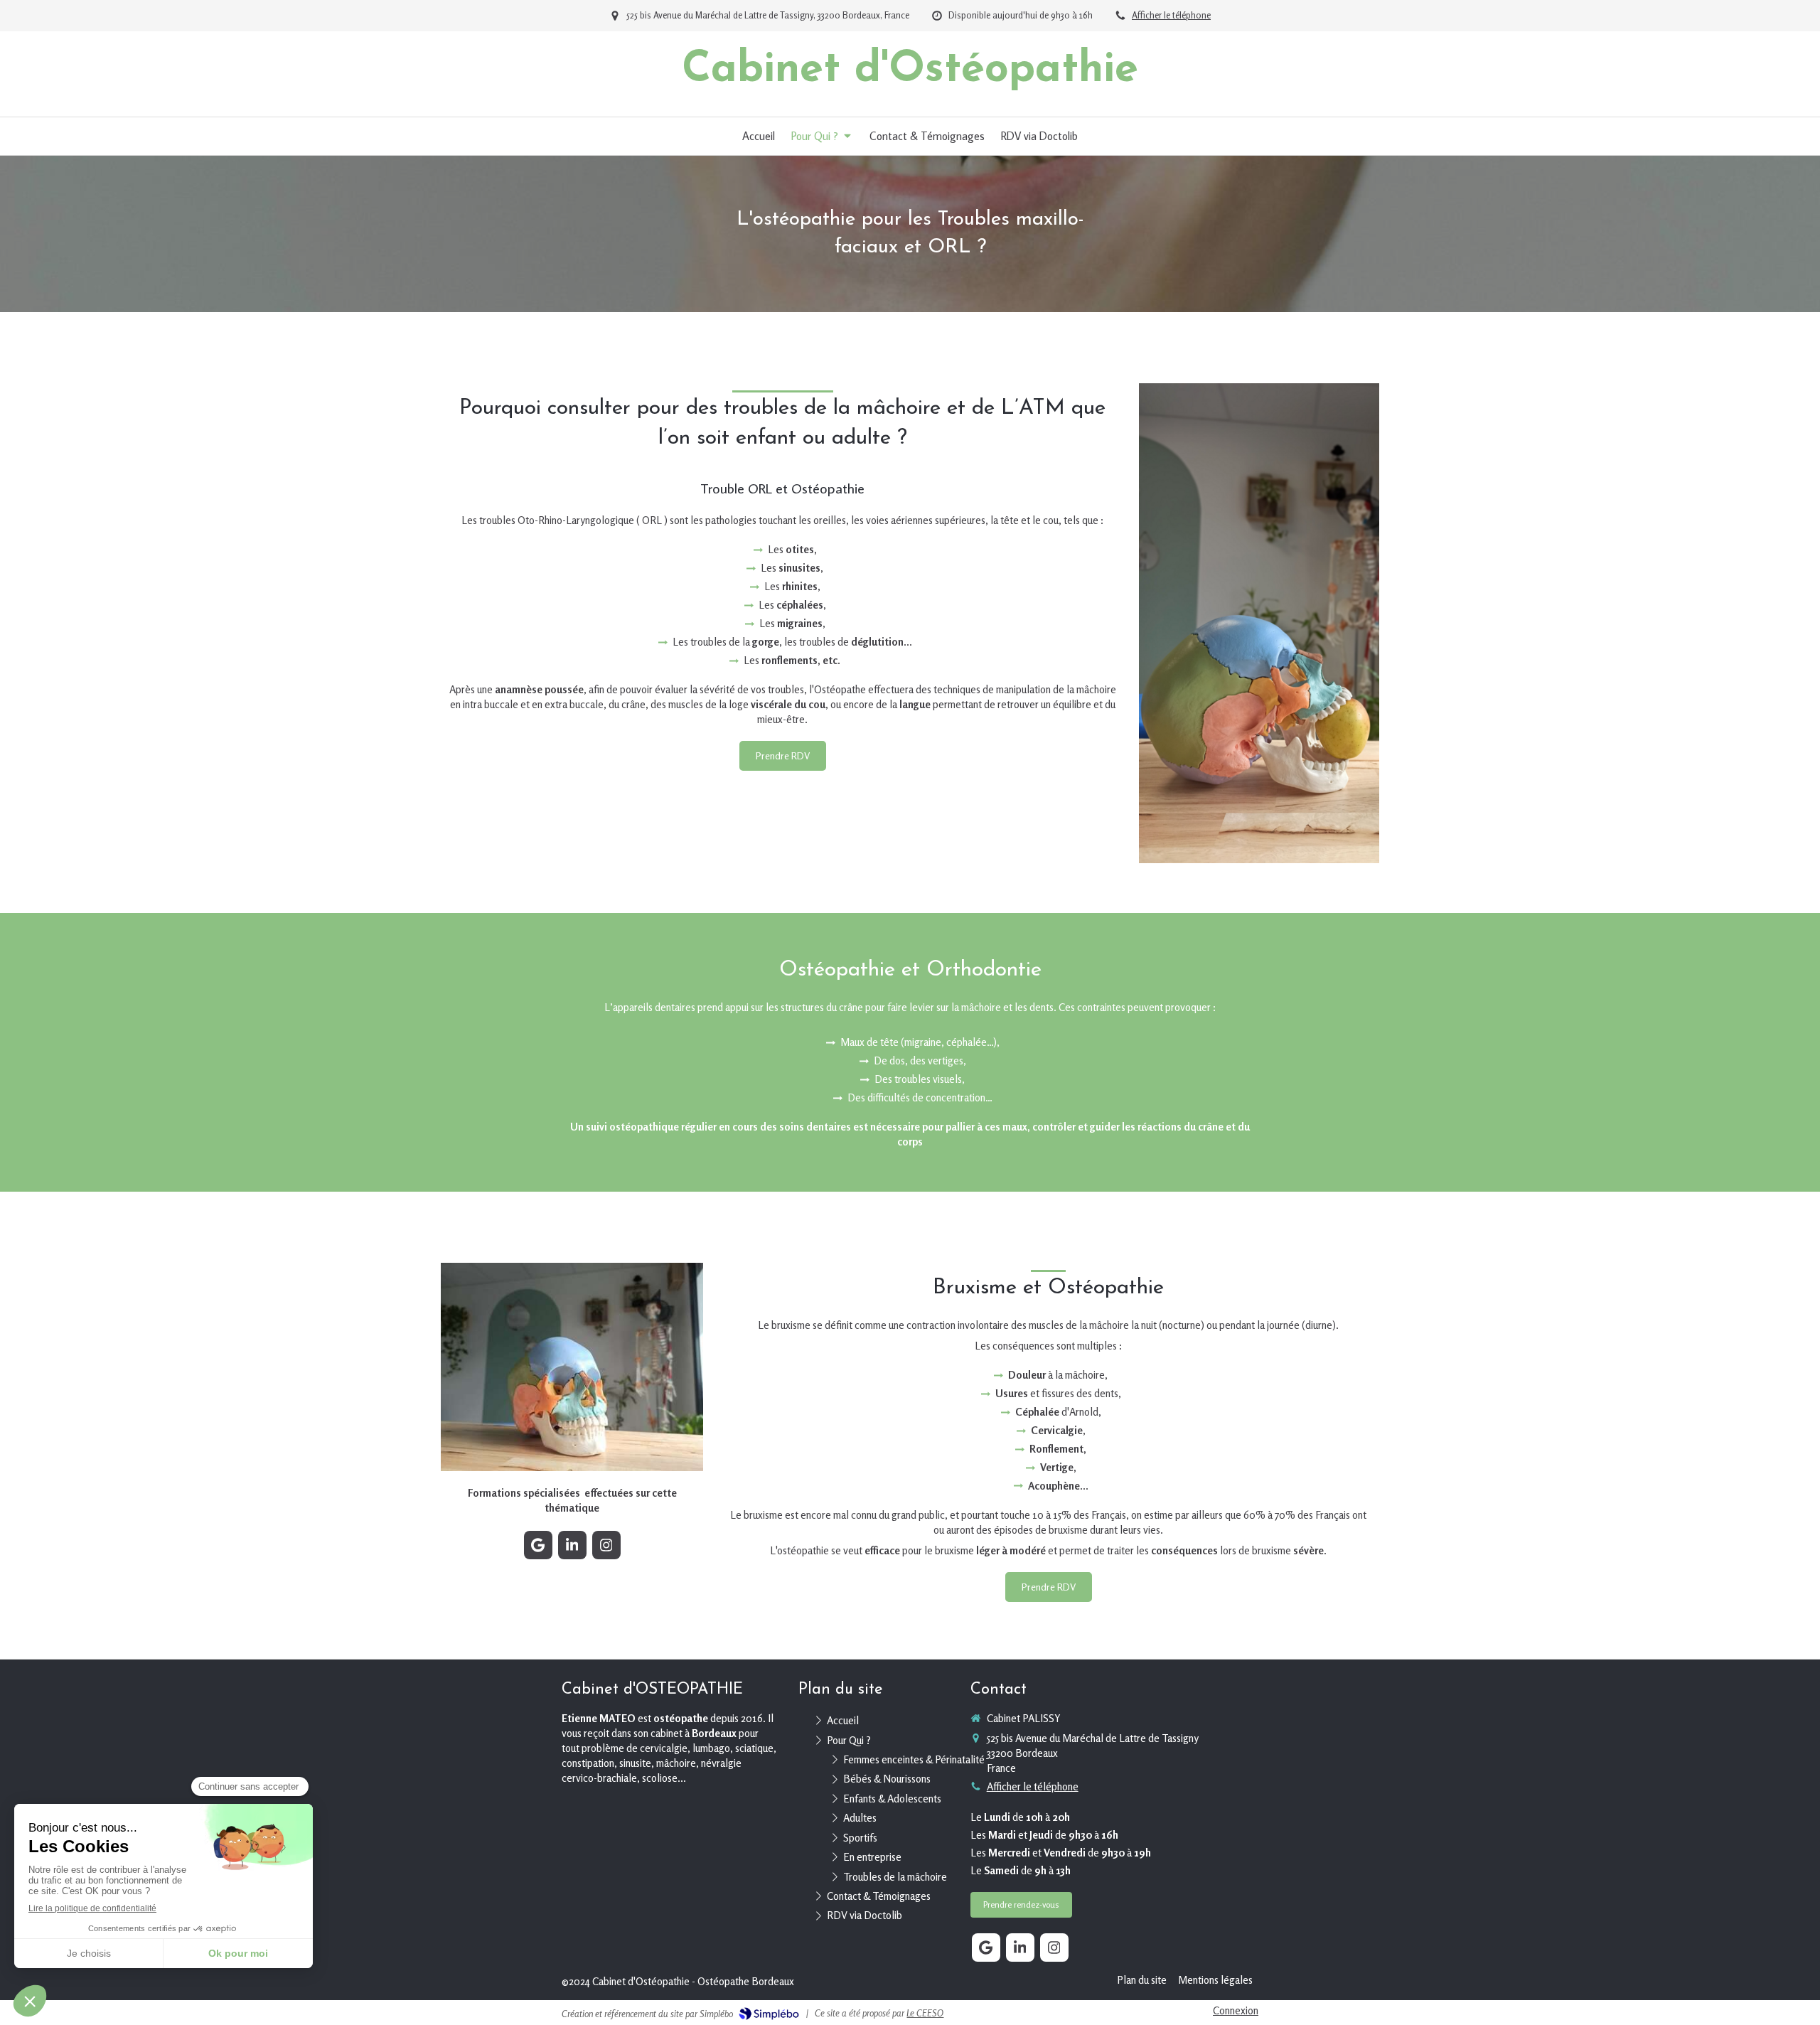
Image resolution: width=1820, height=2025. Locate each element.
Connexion (1236, 2010)
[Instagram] (606, 1545)
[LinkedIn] (572, 1545)
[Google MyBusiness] (538, 1545)
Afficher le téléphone (1171, 15)
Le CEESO (925, 2013)
